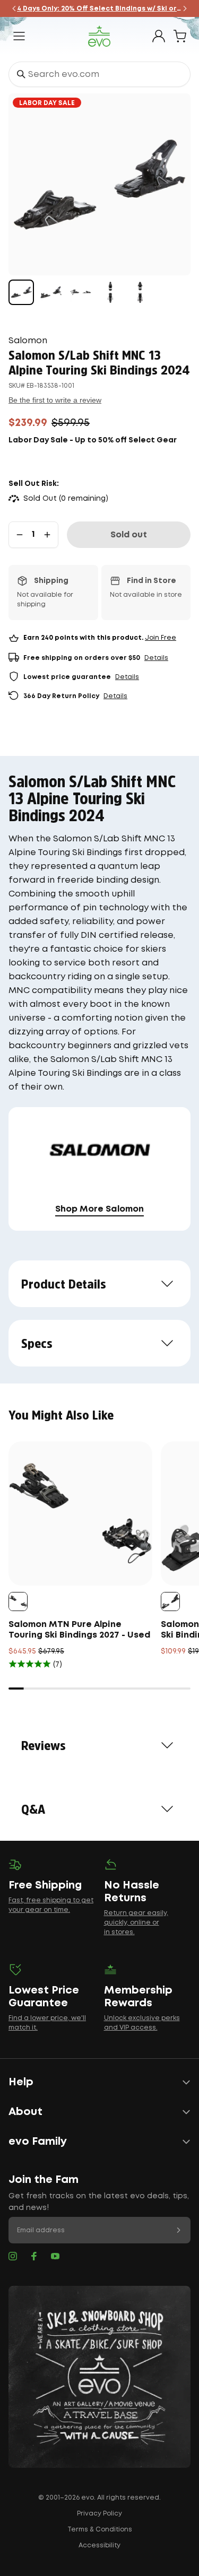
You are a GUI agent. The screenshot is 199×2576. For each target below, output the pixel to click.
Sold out (129, 535)
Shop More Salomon (99, 1209)
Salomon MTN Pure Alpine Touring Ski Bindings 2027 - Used (79, 1630)
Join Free (161, 638)
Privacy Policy (99, 2514)
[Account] (159, 36)
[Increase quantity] (47, 535)
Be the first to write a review (55, 400)
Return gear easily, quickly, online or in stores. (136, 1923)
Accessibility (99, 2545)
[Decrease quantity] (20, 535)
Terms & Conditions (100, 2530)
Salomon (28, 341)
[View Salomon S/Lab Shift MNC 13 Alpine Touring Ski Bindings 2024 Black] (21, 292)
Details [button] (156, 658)
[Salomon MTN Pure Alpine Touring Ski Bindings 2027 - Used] (80, 1513)
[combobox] (99, 74)
